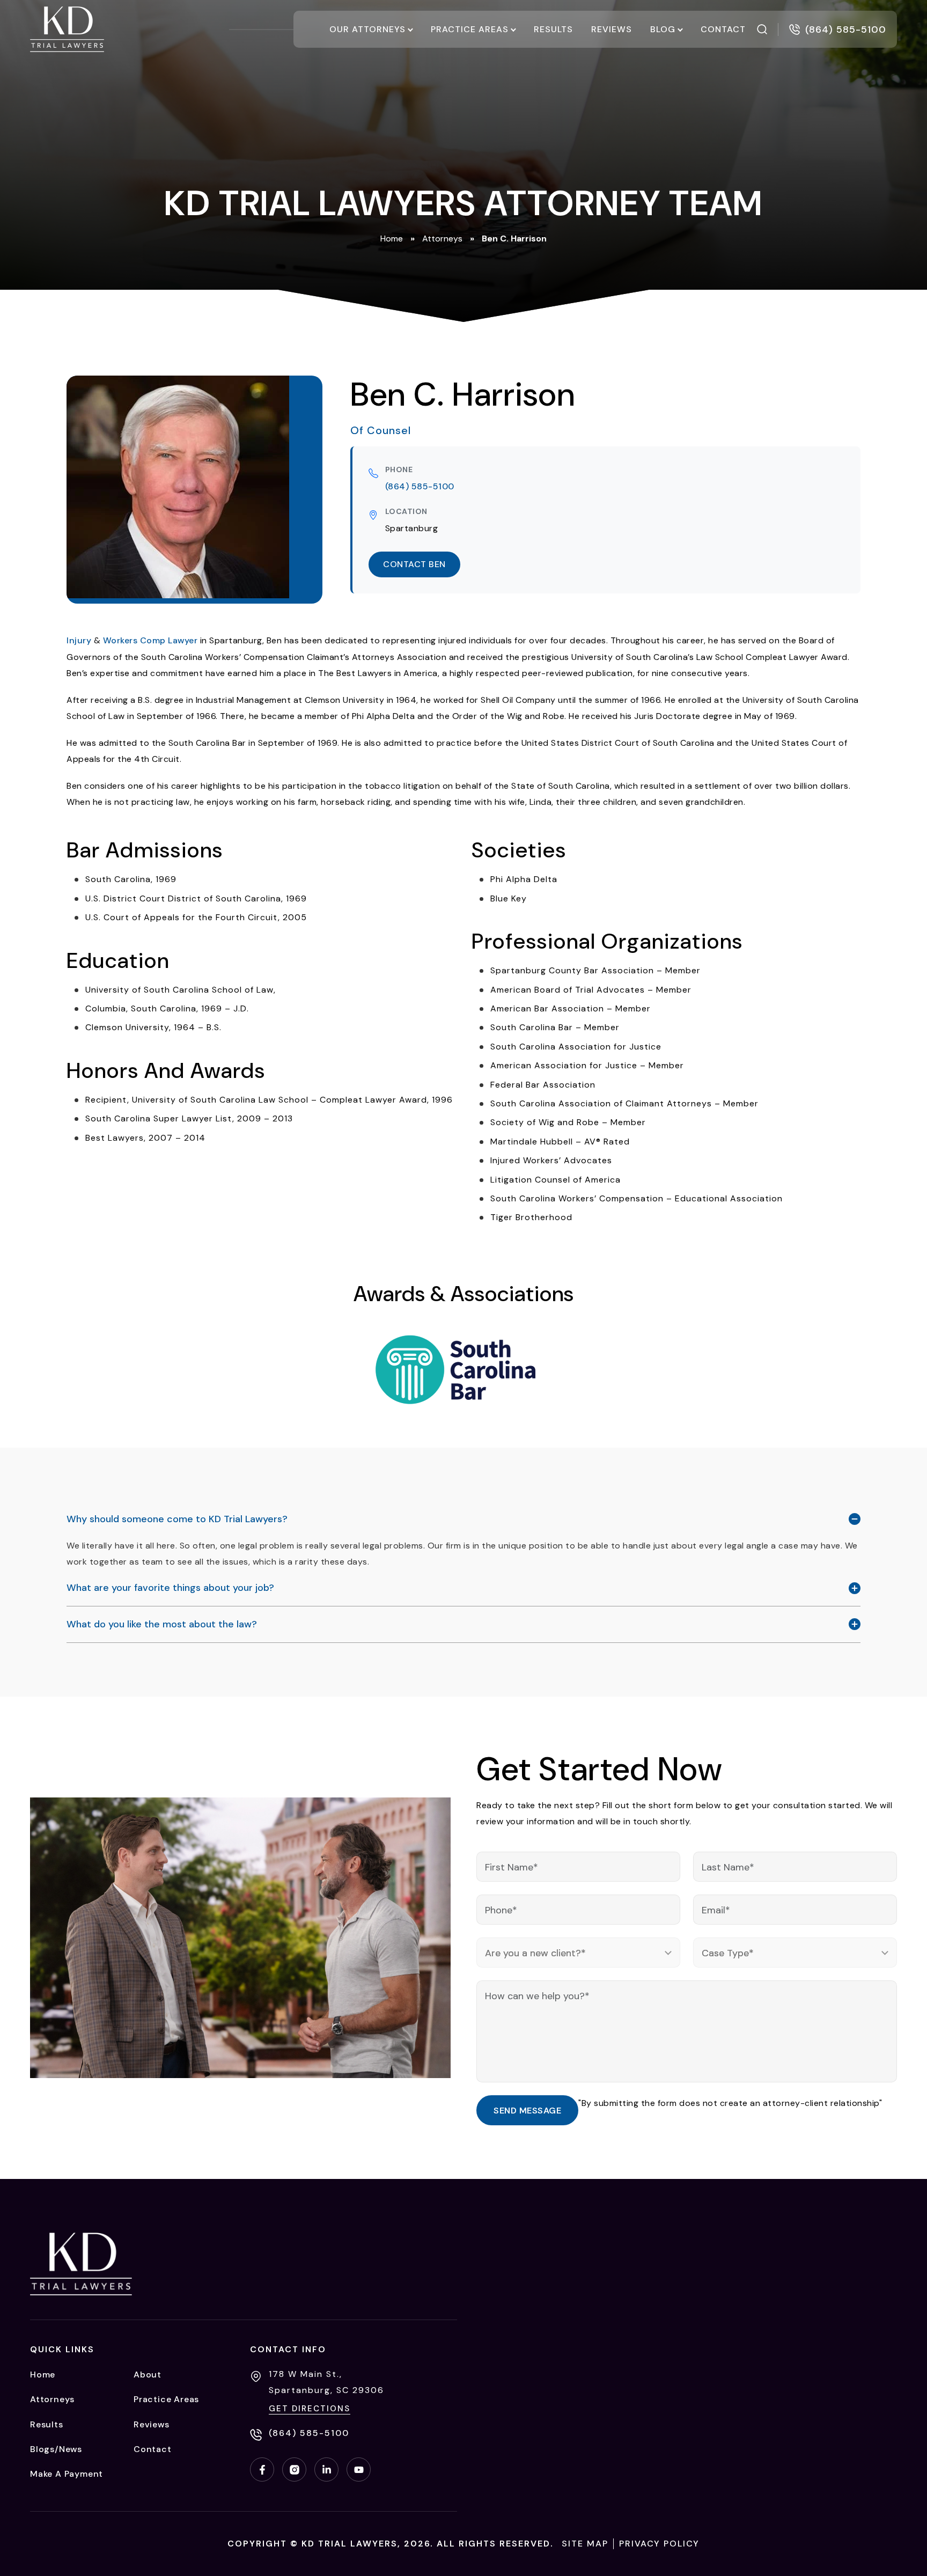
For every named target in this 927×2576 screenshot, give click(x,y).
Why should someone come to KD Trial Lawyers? (177, 1519)
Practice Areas (470, 29)
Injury (79, 640)
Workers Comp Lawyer (150, 640)
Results (553, 29)
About (148, 2375)
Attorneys (442, 238)
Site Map (585, 2544)
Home (392, 238)
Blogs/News (56, 2449)
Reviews (612, 29)
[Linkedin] (326, 2469)
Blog (663, 29)
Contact (723, 29)
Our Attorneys (367, 29)
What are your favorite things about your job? (170, 1588)
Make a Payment (67, 2474)
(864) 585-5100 (420, 486)
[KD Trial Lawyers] (67, 29)
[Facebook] (262, 2469)
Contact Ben (414, 564)
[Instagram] (294, 2469)
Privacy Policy (659, 2544)
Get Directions (310, 2409)
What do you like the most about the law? (162, 1624)
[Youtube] (359, 2469)
